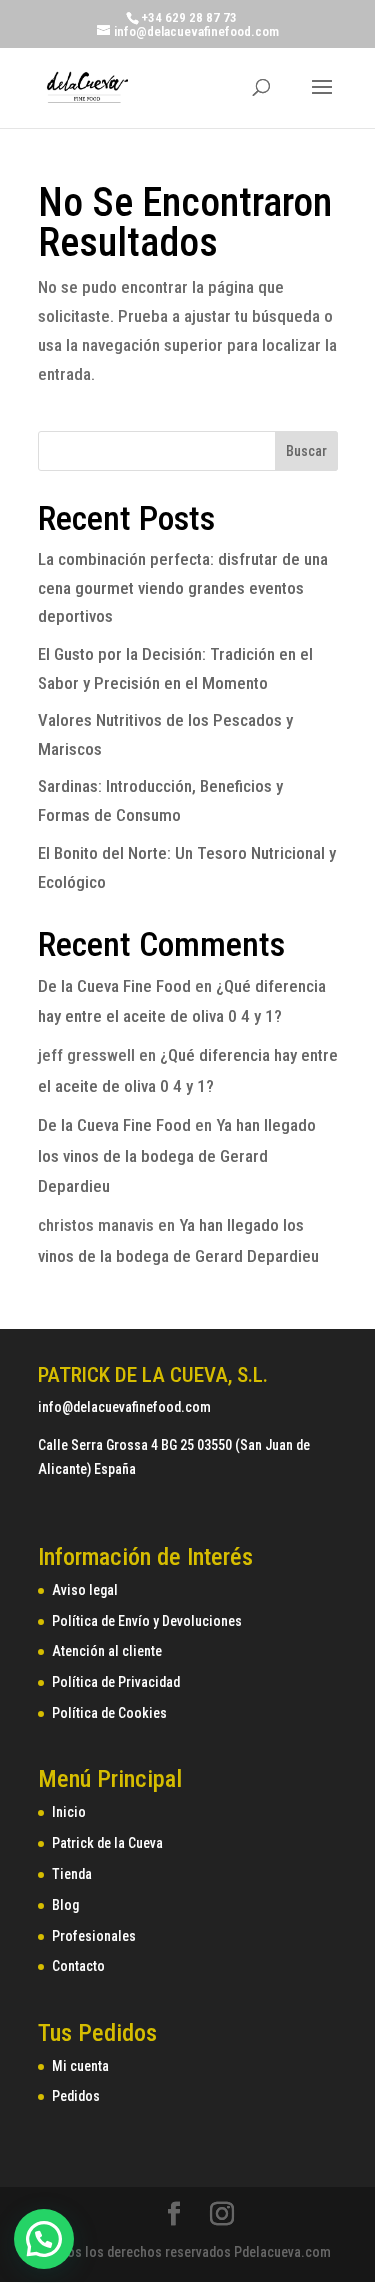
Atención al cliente (107, 1651)
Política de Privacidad (116, 1682)
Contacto (78, 1966)
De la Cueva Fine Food (114, 986)
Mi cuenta (80, 2066)
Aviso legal (85, 1590)
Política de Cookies (109, 1713)
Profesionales (94, 1936)
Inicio (69, 1812)
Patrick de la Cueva (107, 1843)
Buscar (306, 451)
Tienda (72, 1874)
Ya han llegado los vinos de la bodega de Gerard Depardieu (177, 1155)
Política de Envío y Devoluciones (147, 1621)
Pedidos (76, 2096)
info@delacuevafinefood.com (124, 1407)
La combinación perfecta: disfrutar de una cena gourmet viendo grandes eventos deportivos (183, 588)
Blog (65, 1905)
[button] (44, 2239)
